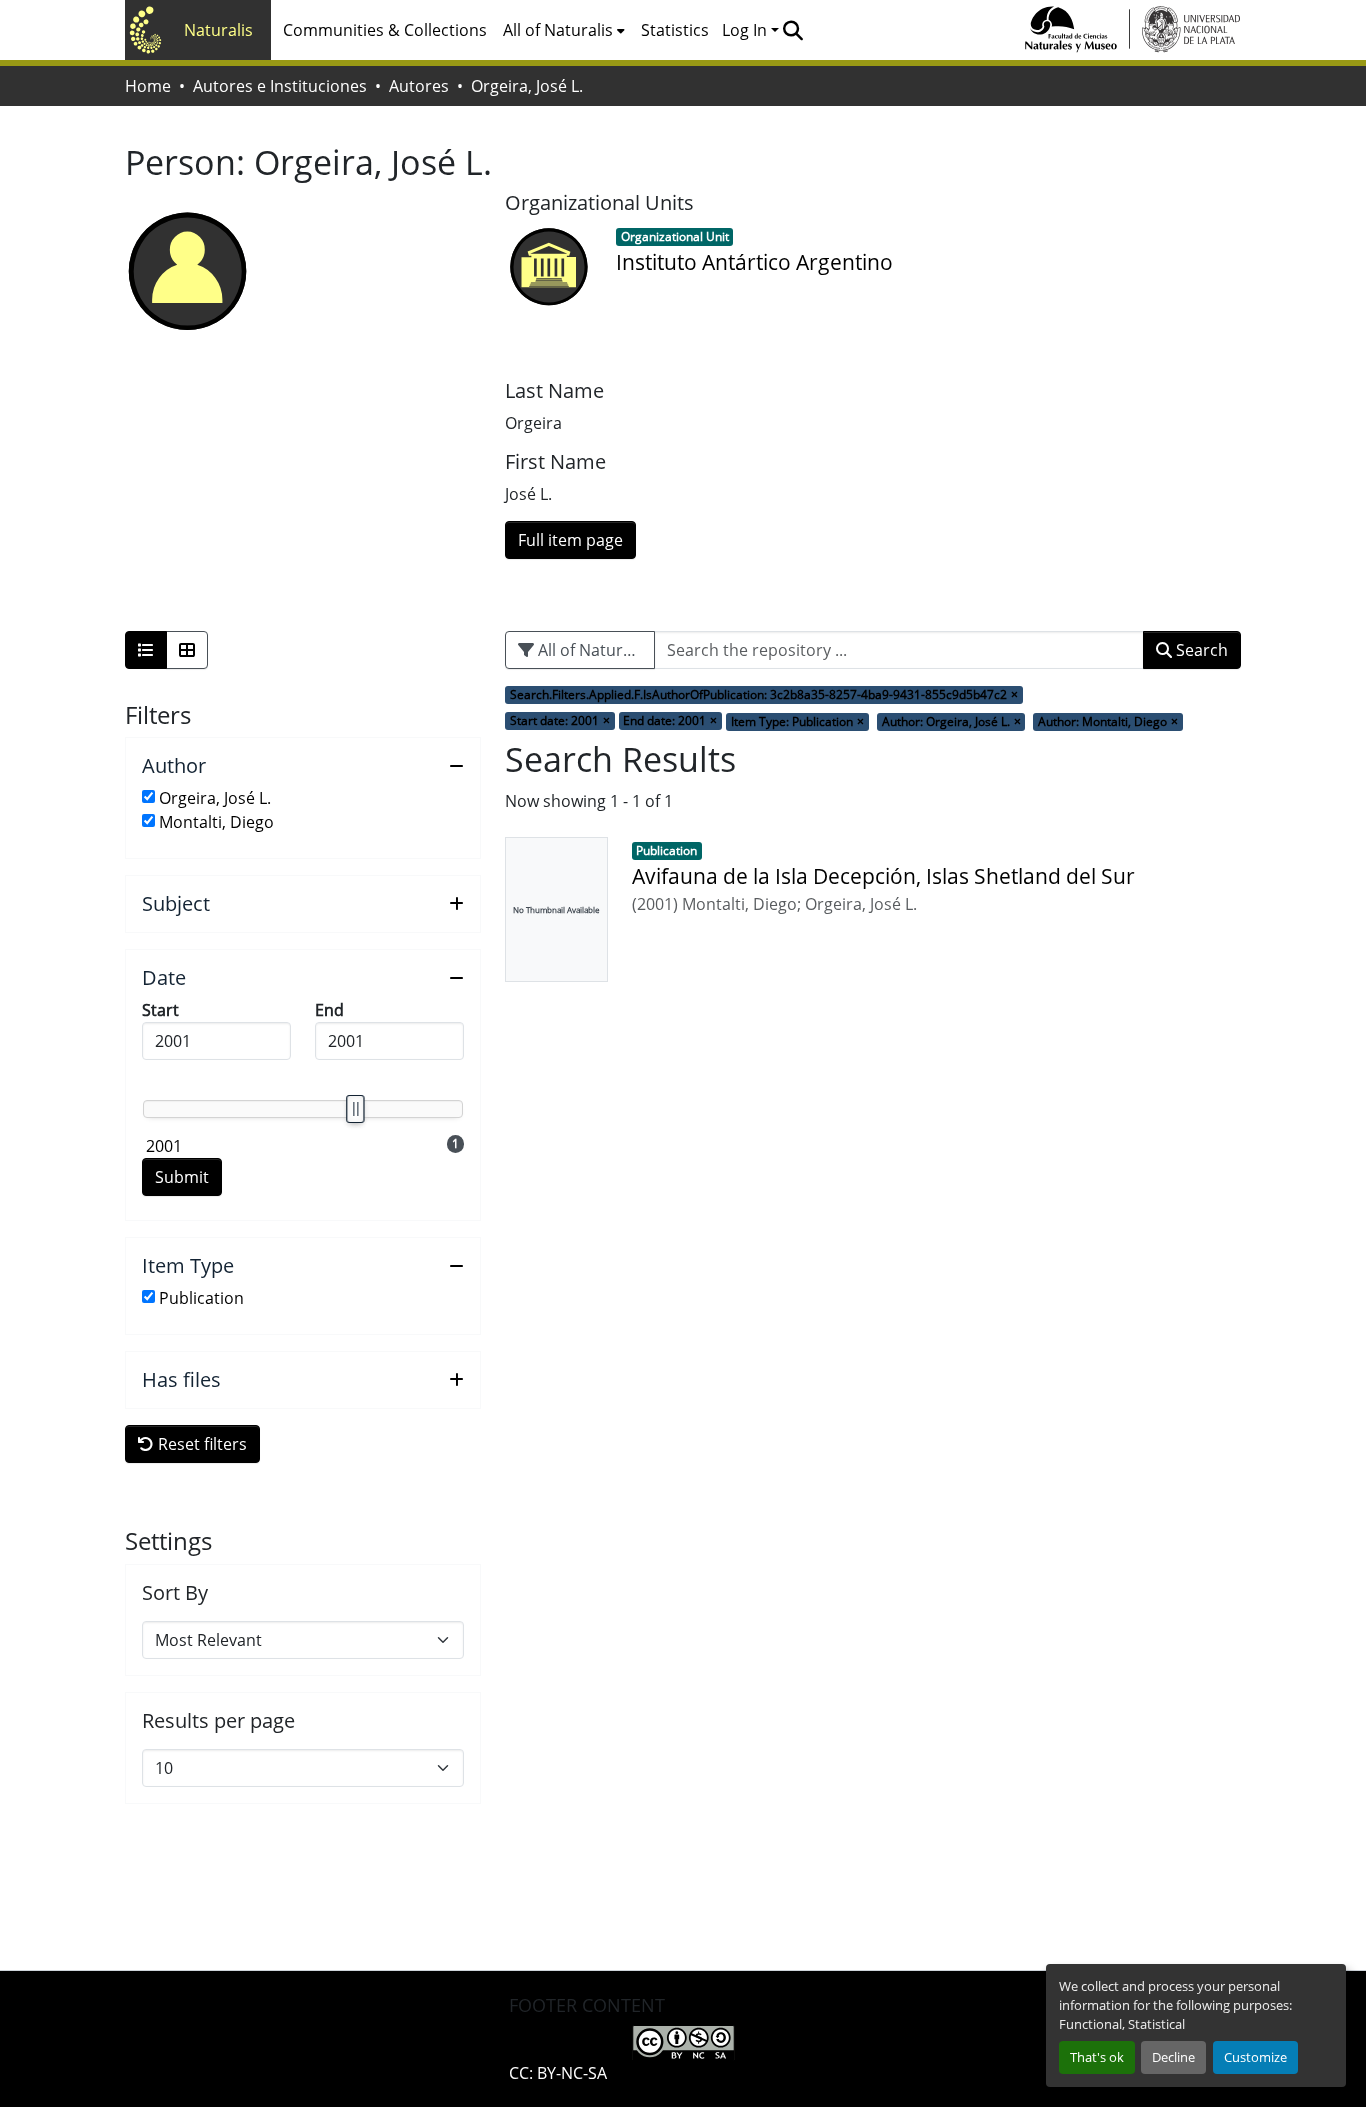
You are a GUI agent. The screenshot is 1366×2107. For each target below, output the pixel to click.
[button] (792, 30)
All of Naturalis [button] (558, 30)
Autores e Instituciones (280, 86)
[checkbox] (148, 796)
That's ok (1097, 2057)
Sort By (175, 1593)
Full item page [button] (570, 540)
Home (148, 86)
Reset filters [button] (200, 1444)
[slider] (355, 1109)
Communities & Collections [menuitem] (385, 30)
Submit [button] (182, 1177)
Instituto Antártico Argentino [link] (754, 262)
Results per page (218, 1721)
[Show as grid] (187, 650)
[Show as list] (146, 650)
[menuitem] (564, 30)
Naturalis (218, 30)
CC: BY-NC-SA (558, 2073)
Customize (1255, 2057)
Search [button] (1200, 650)
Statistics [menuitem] (675, 30)
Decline (1173, 2057)
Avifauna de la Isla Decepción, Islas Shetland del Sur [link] (883, 876)
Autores (419, 86)
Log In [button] (746, 30)
